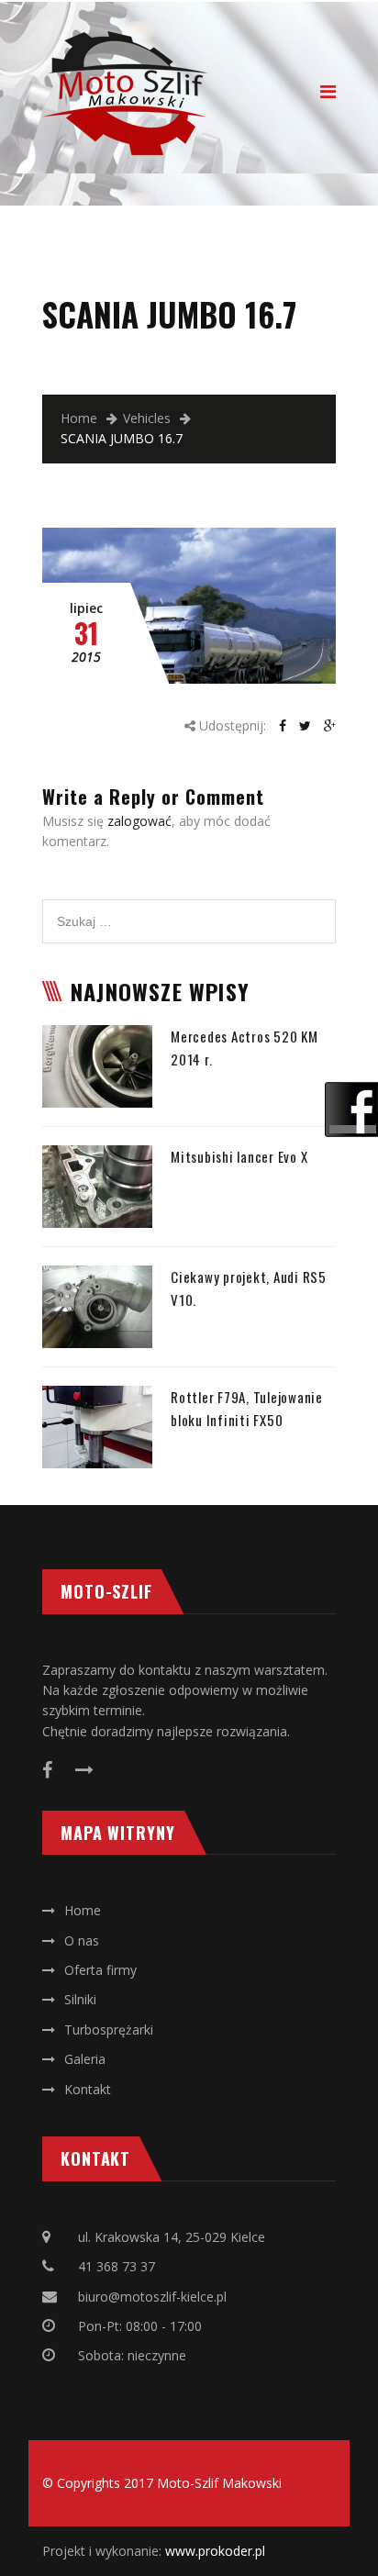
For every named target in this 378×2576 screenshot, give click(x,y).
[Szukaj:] (189, 909)
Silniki (80, 1999)
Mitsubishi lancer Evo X (239, 1156)
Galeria (85, 2059)
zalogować (139, 821)
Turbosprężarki (109, 2030)
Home (79, 418)
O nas (82, 1940)
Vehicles (147, 418)
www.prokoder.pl (215, 2551)
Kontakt (88, 2089)
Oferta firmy (100, 1970)
